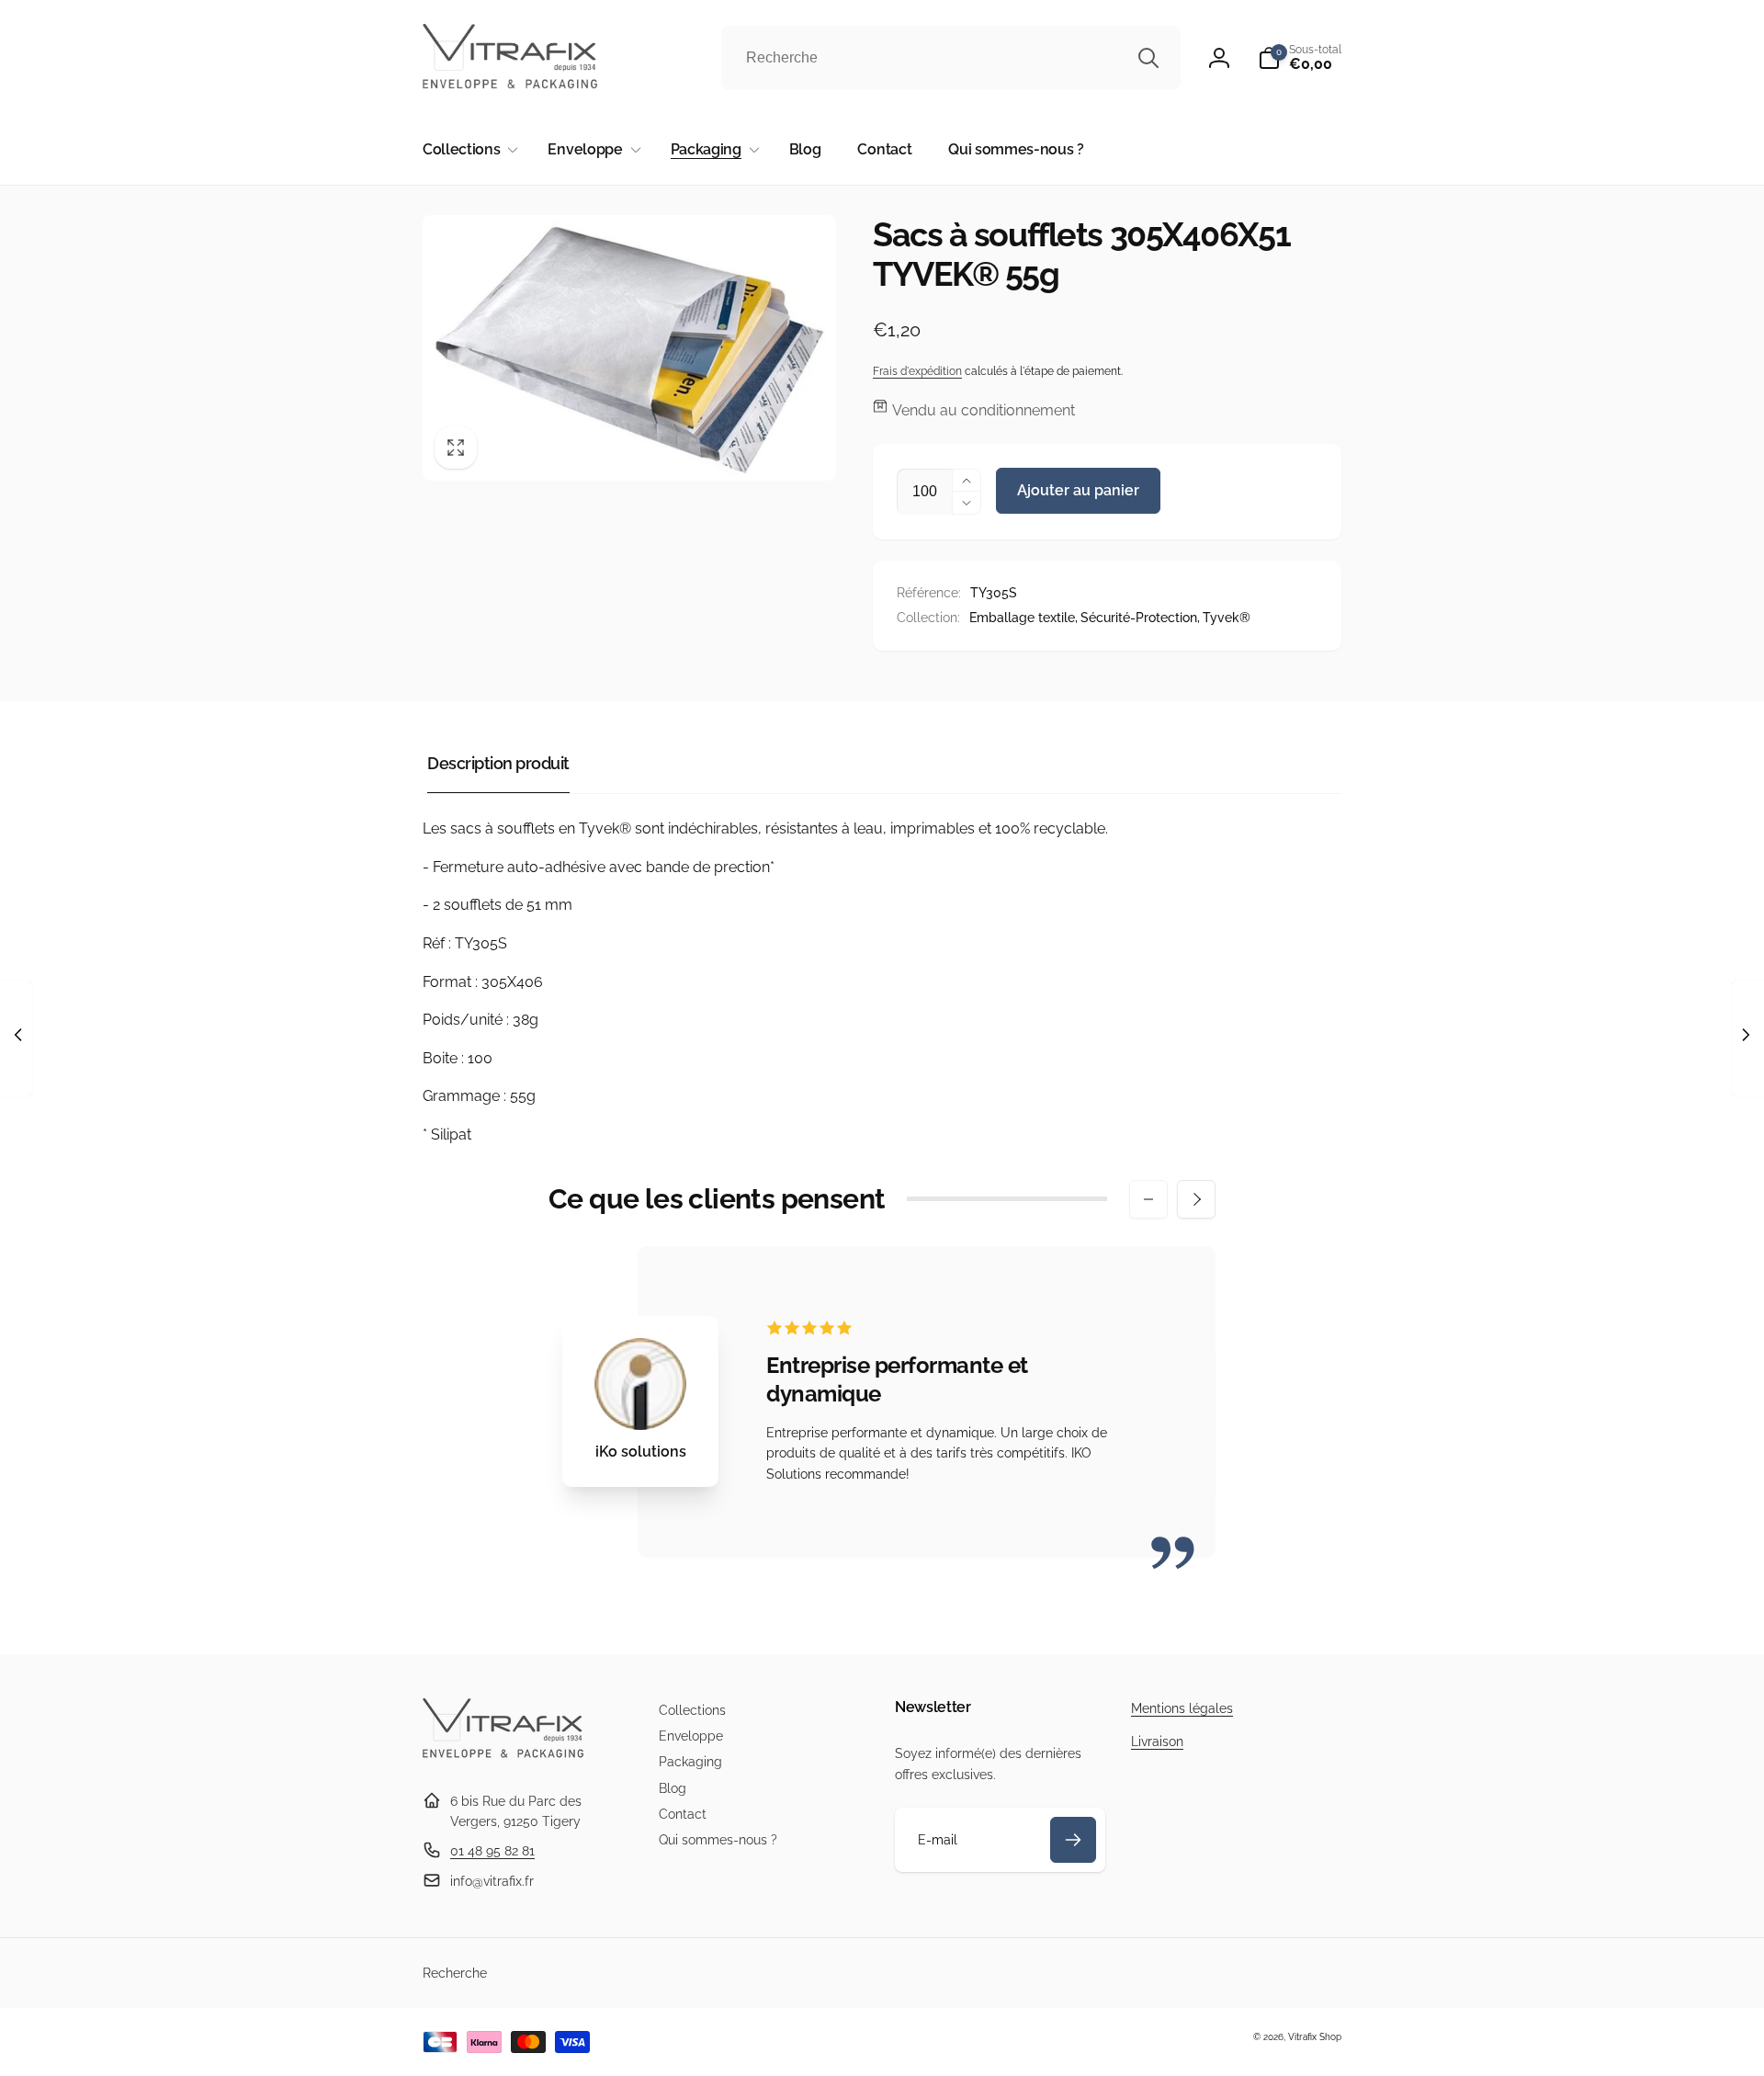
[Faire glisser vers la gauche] (1148, 1199)
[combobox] (951, 58)
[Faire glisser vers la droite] (1196, 1199)
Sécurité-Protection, (1140, 618)
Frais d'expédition (917, 371)
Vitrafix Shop (1315, 2037)
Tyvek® (1227, 618)
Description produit (498, 763)
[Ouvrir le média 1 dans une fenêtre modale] (629, 348)
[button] (1300, 58)
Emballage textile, (1023, 618)
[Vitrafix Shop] (503, 1756)
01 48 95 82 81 (492, 1851)
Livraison (1157, 1741)
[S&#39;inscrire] (1073, 1840)
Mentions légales (1182, 1708)
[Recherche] (1148, 58)
